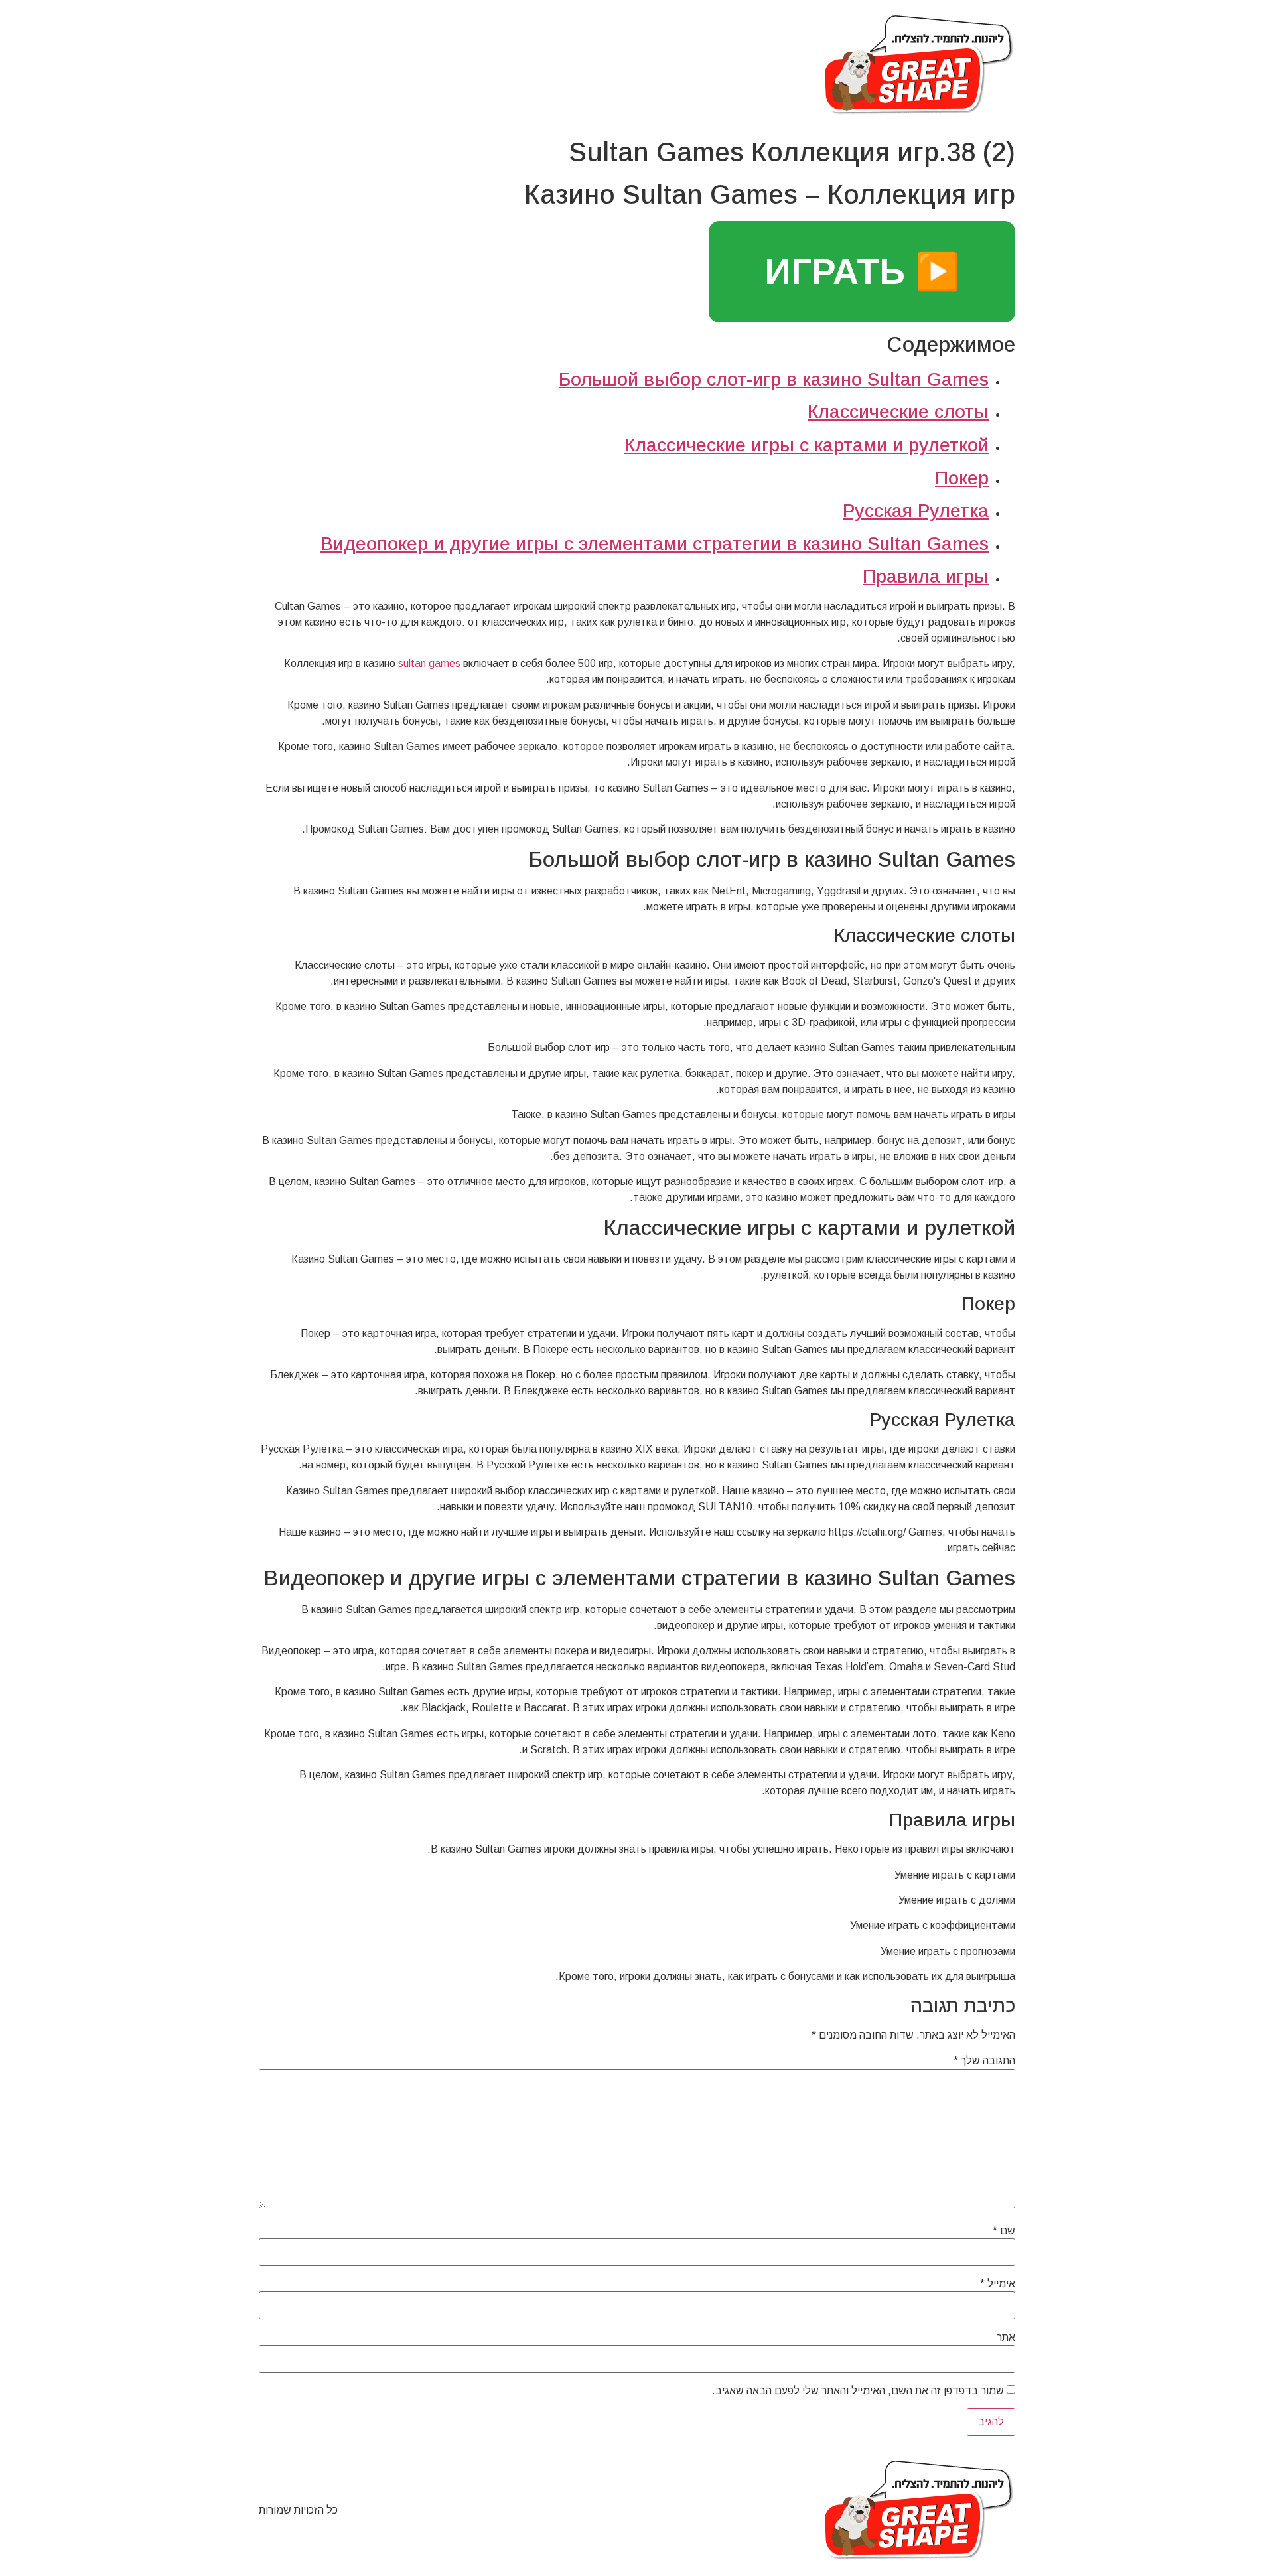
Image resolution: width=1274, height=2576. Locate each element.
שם (1004, 2231)
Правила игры (926, 576)
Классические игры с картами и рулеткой (807, 445)
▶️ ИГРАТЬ (862, 271)
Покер (962, 478)
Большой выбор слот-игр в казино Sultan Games (774, 379)
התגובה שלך (984, 2061)
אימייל (998, 2284)
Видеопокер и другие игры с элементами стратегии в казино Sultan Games (655, 544)
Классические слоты (898, 412)
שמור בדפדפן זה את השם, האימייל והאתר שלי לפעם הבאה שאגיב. (858, 2391)
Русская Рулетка (916, 511)
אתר (1006, 2338)
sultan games (429, 663)
